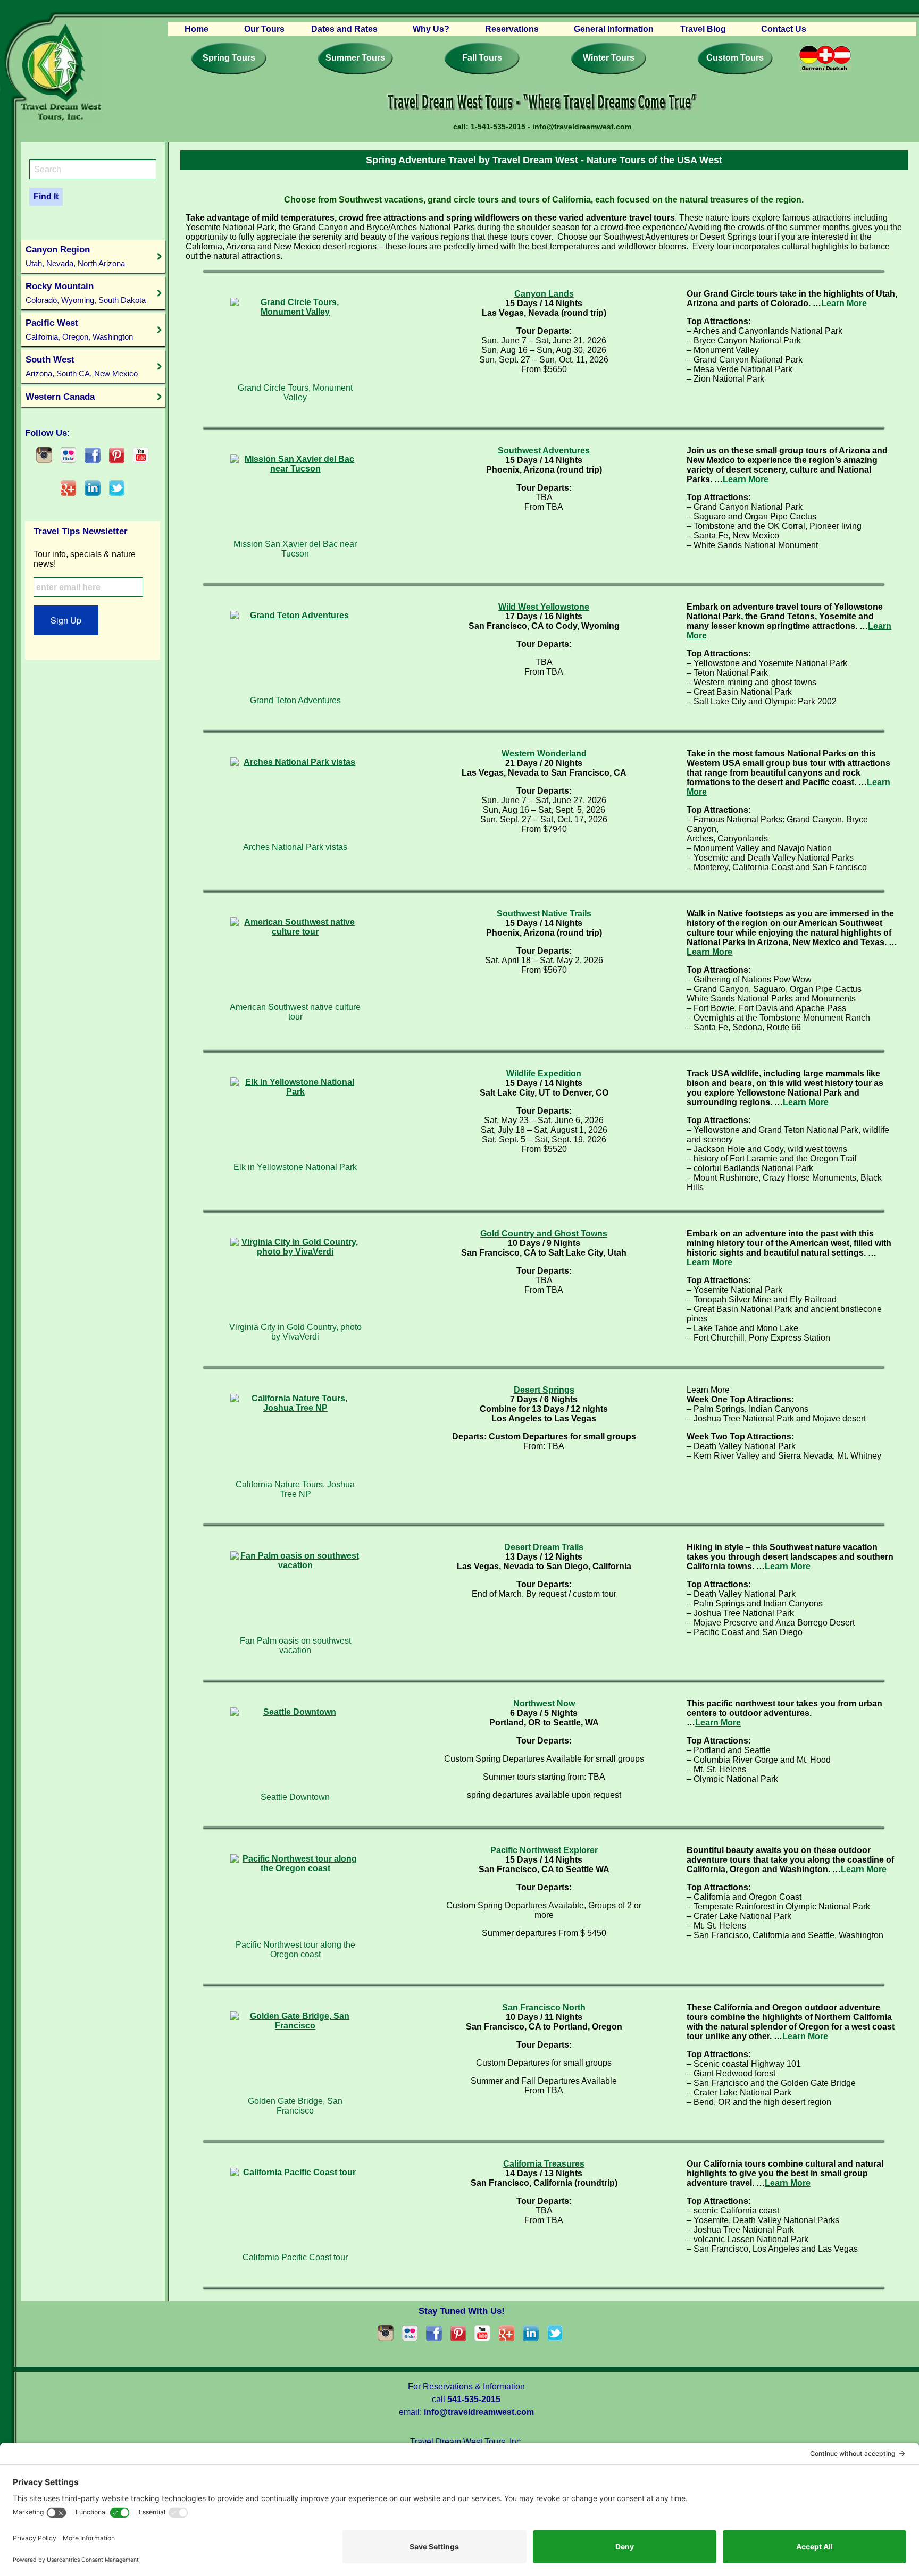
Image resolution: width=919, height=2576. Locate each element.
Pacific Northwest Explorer (544, 1850)
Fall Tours (482, 58)
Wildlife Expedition (544, 1074)
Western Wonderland (544, 754)
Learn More (844, 303)
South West (82, 366)
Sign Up (66, 620)
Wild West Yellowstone (544, 607)
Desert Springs (544, 1390)
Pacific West (79, 329)
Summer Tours (355, 58)
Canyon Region (75, 256)
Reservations (512, 29)
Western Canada (60, 397)
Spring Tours (229, 58)
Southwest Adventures (544, 451)
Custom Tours (735, 58)
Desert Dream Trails (544, 1547)
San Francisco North (544, 2007)
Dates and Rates (344, 29)
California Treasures (544, 2164)
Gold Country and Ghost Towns (544, 1234)
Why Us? (431, 29)
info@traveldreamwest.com (582, 127)
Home (197, 29)
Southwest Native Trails (544, 914)
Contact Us (784, 29)
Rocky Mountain (86, 293)
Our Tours (264, 29)
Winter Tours (609, 58)
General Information (614, 29)
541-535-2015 (474, 2399)
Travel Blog (703, 29)
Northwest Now (544, 1703)
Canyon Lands (544, 294)
